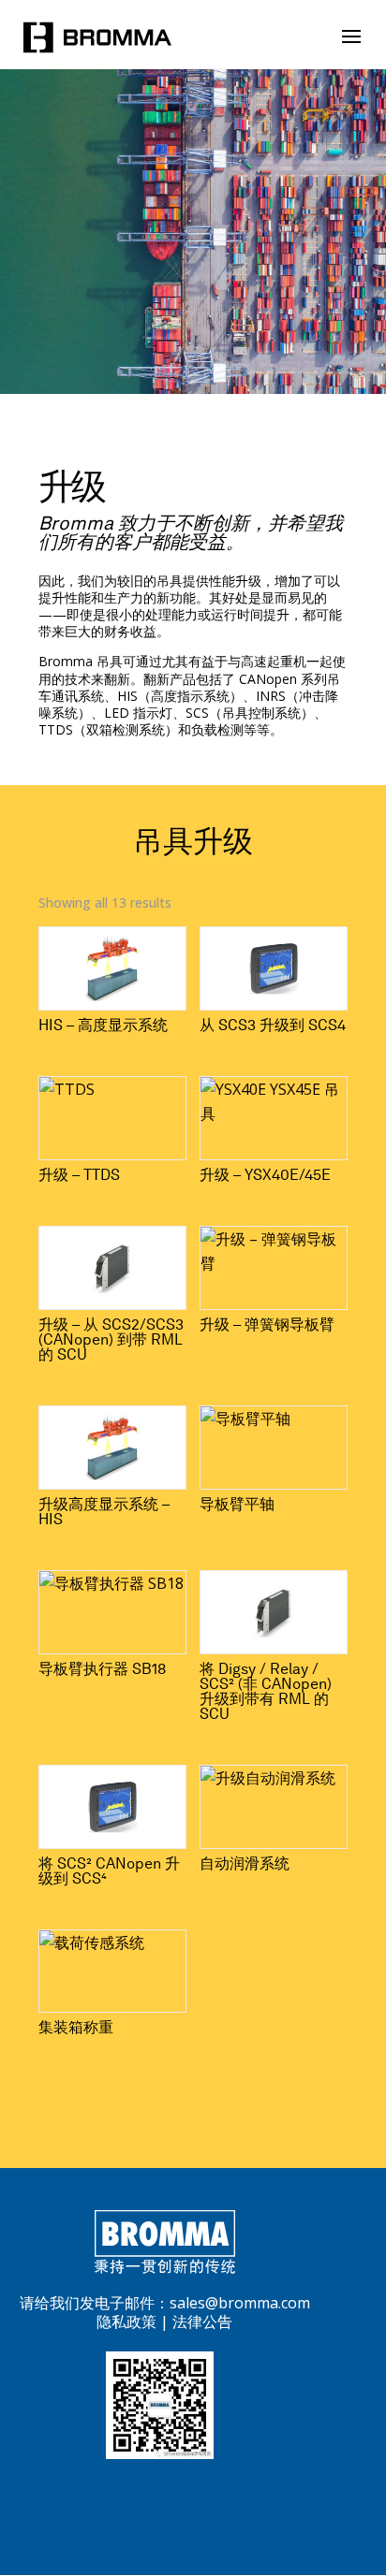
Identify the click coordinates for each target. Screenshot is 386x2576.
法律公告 (202, 2321)
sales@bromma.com (240, 2303)
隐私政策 (126, 2321)
